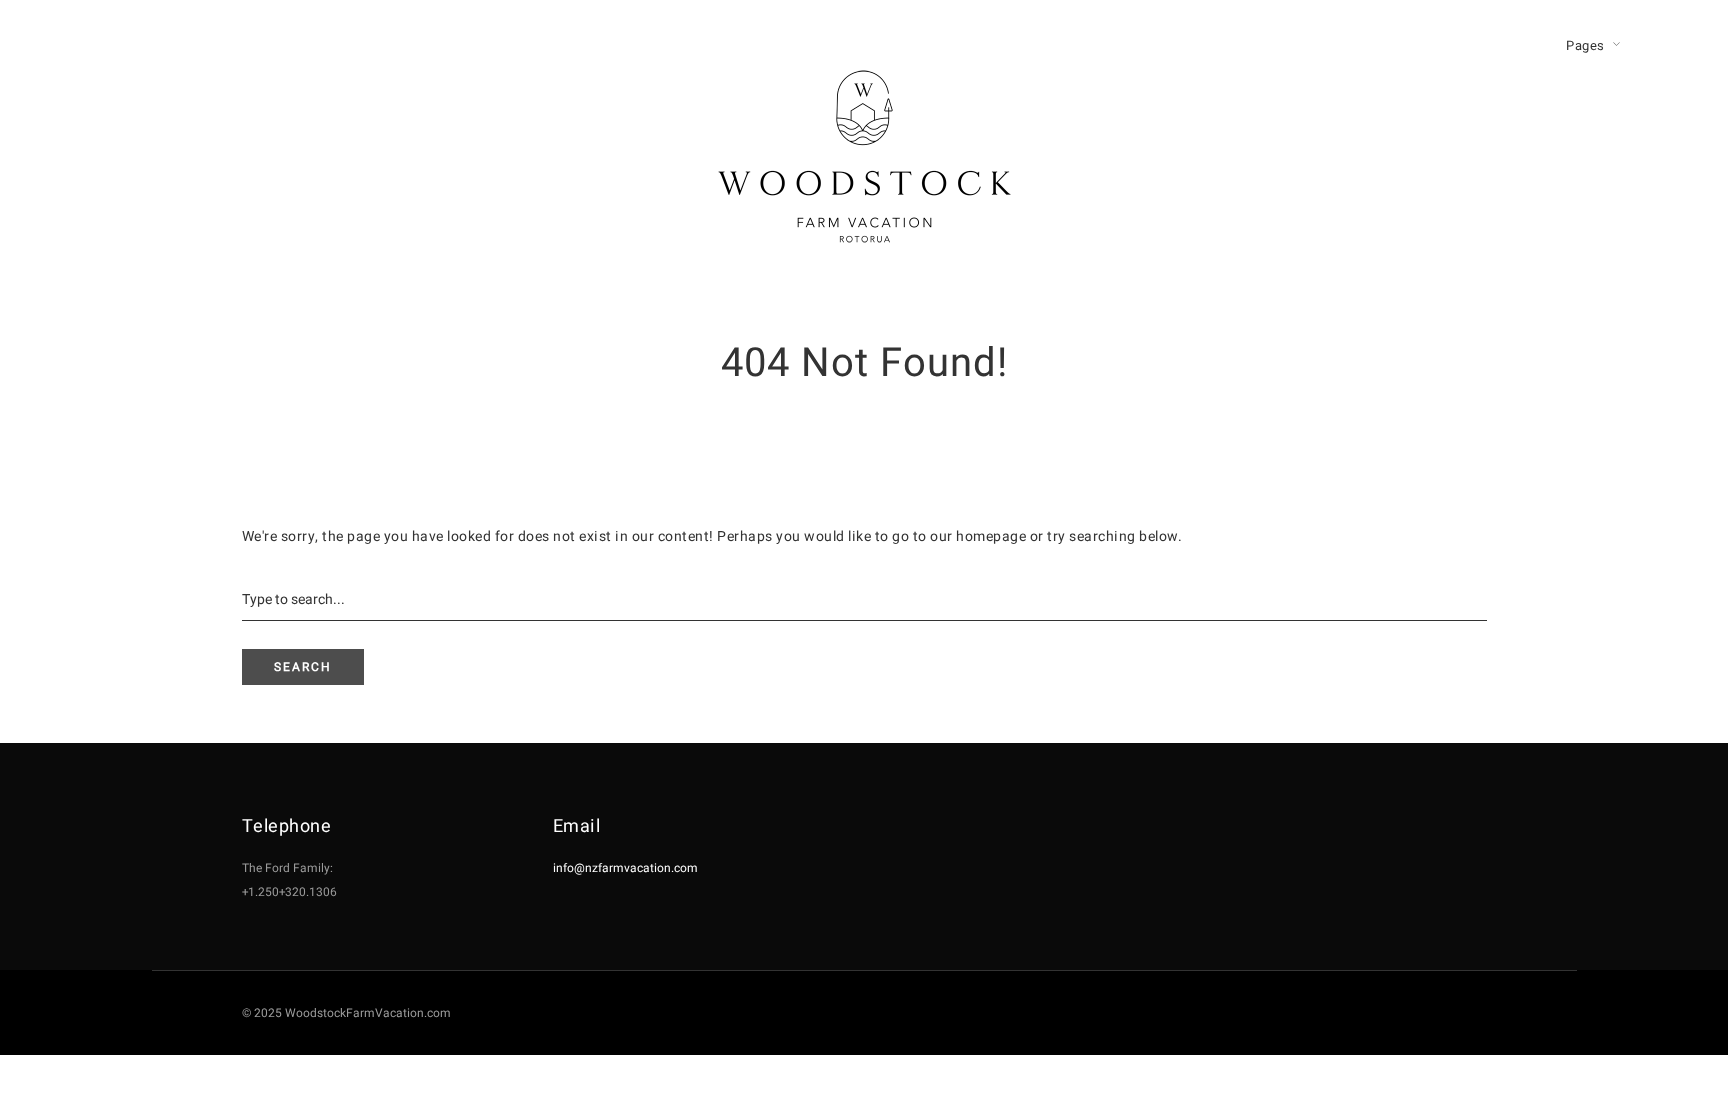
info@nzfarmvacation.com (625, 868)
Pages (1585, 45)
